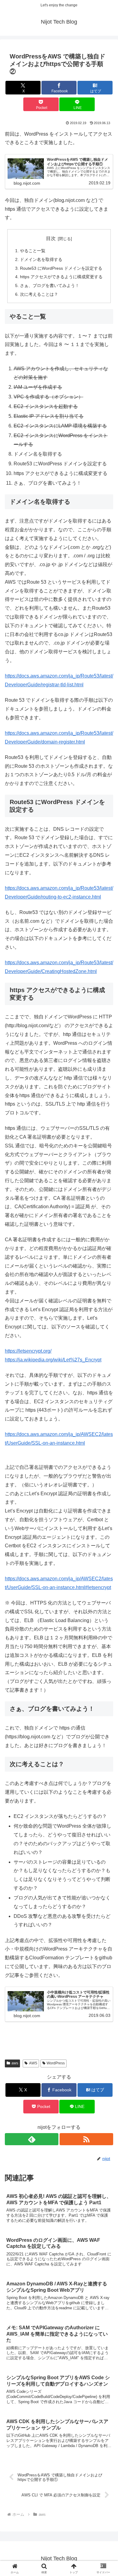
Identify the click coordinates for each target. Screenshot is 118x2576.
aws (15, 2063)
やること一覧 (33, 251)
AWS (33, 2063)
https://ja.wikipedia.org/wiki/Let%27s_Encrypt (53, 1360)
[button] (106, 1450)
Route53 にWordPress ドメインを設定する (61, 268)
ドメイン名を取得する (41, 259)
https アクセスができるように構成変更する (61, 277)
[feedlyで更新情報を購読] (32, 2139)
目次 (51, 238)
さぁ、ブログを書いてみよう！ (50, 285)
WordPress (56, 2063)
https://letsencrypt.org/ (28, 1351)
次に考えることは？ (39, 294)
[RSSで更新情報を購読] (86, 2139)
